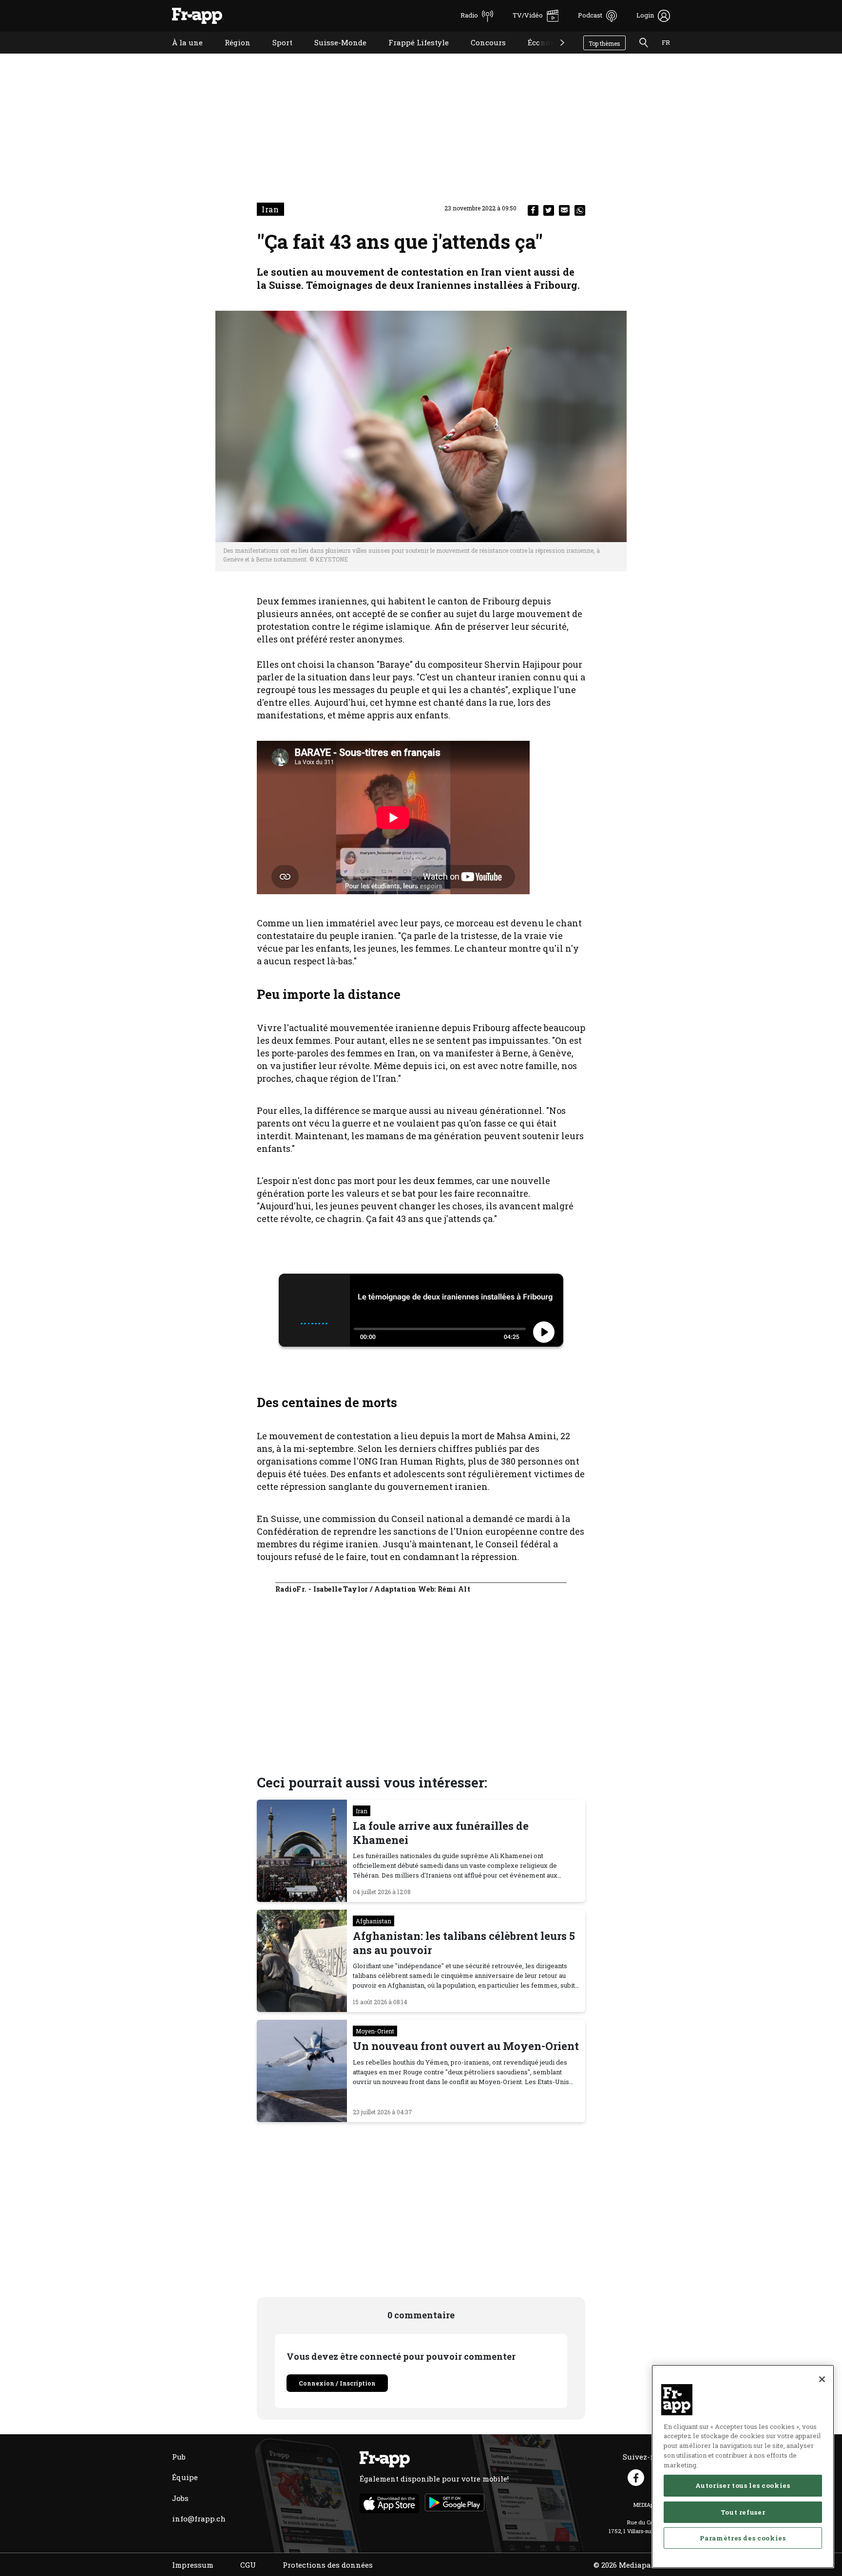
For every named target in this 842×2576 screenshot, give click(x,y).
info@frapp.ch (199, 2519)
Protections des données (328, 2565)
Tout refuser (743, 2512)
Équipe (185, 2477)
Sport (275, 55)
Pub (179, 2457)
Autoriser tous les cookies (743, 2485)
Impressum (193, 2565)
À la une (180, 55)
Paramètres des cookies (743, 2538)
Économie (538, 55)
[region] (743, 2466)
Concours (481, 55)
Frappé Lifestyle (411, 55)
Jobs (180, 2498)
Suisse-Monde (333, 55)
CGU (248, 2565)
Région (230, 55)
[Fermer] (822, 2379)
